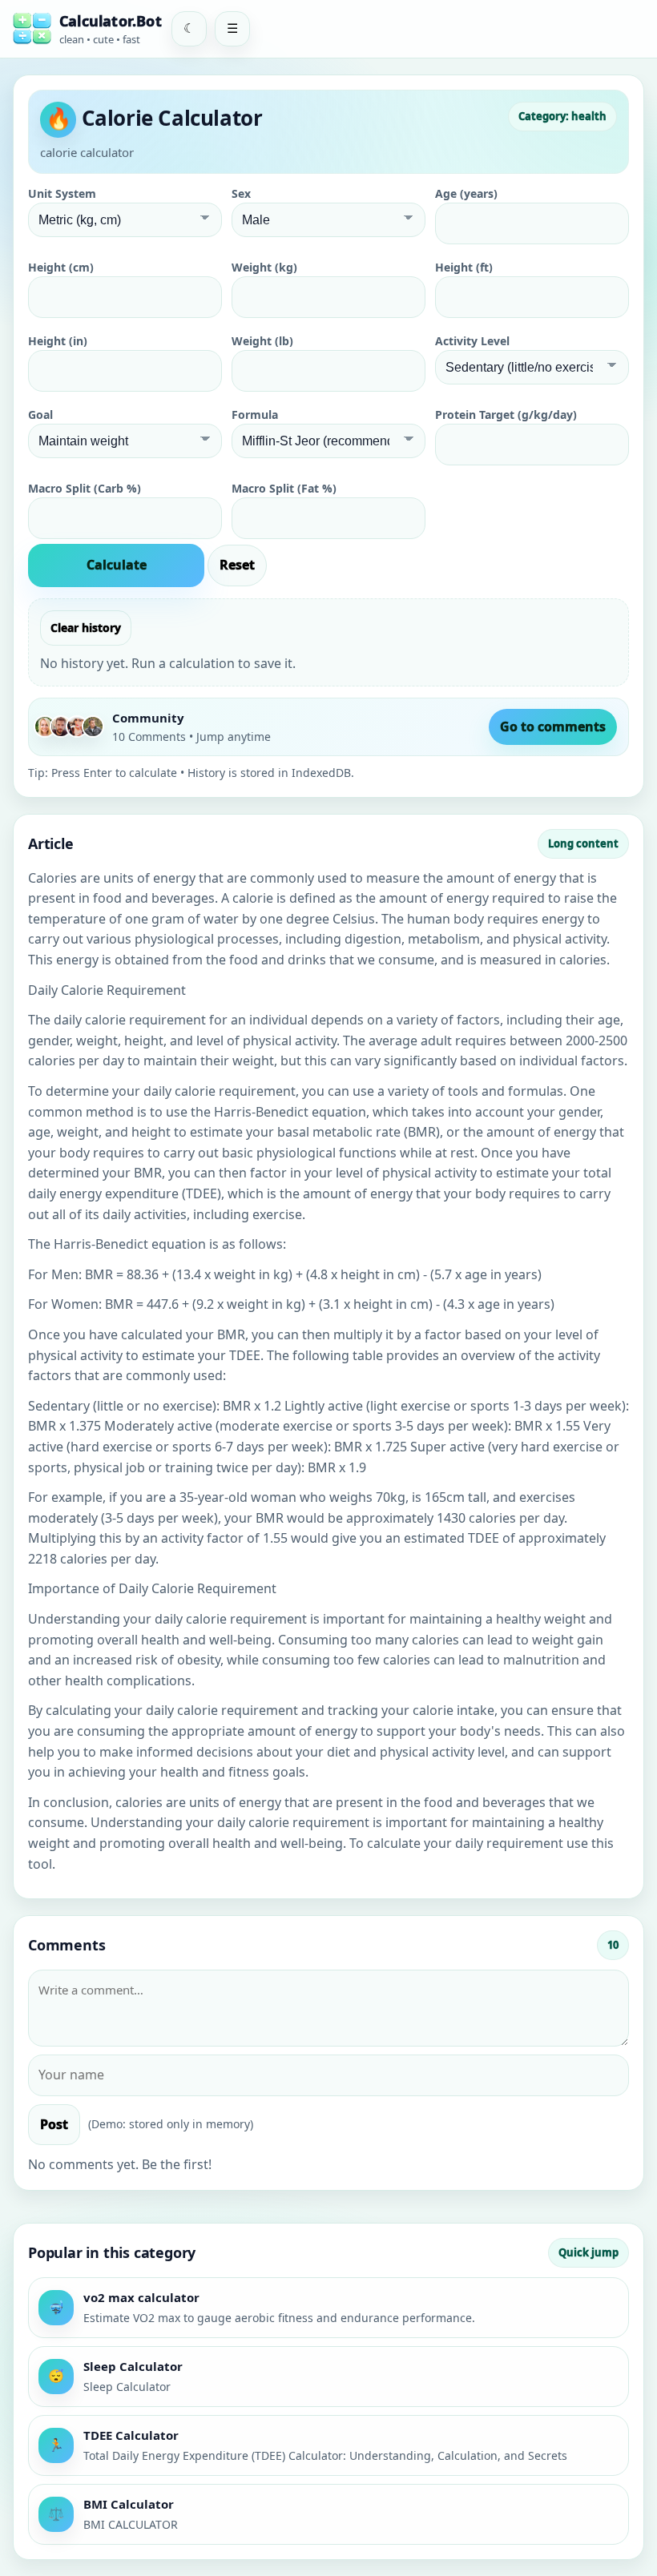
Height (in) (58, 341)
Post (54, 2124)
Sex (241, 193)
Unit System (62, 193)
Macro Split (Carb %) (85, 488)
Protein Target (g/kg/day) (506, 415)
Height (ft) (464, 267)
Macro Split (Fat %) (284, 488)
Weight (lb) (262, 341)
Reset (237, 565)
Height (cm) (61, 267)
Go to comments (553, 727)
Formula (255, 415)
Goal (40, 415)
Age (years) (466, 193)
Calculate (117, 565)
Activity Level (472, 341)
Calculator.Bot (111, 21)
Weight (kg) (264, 267)
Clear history (86, 628)
